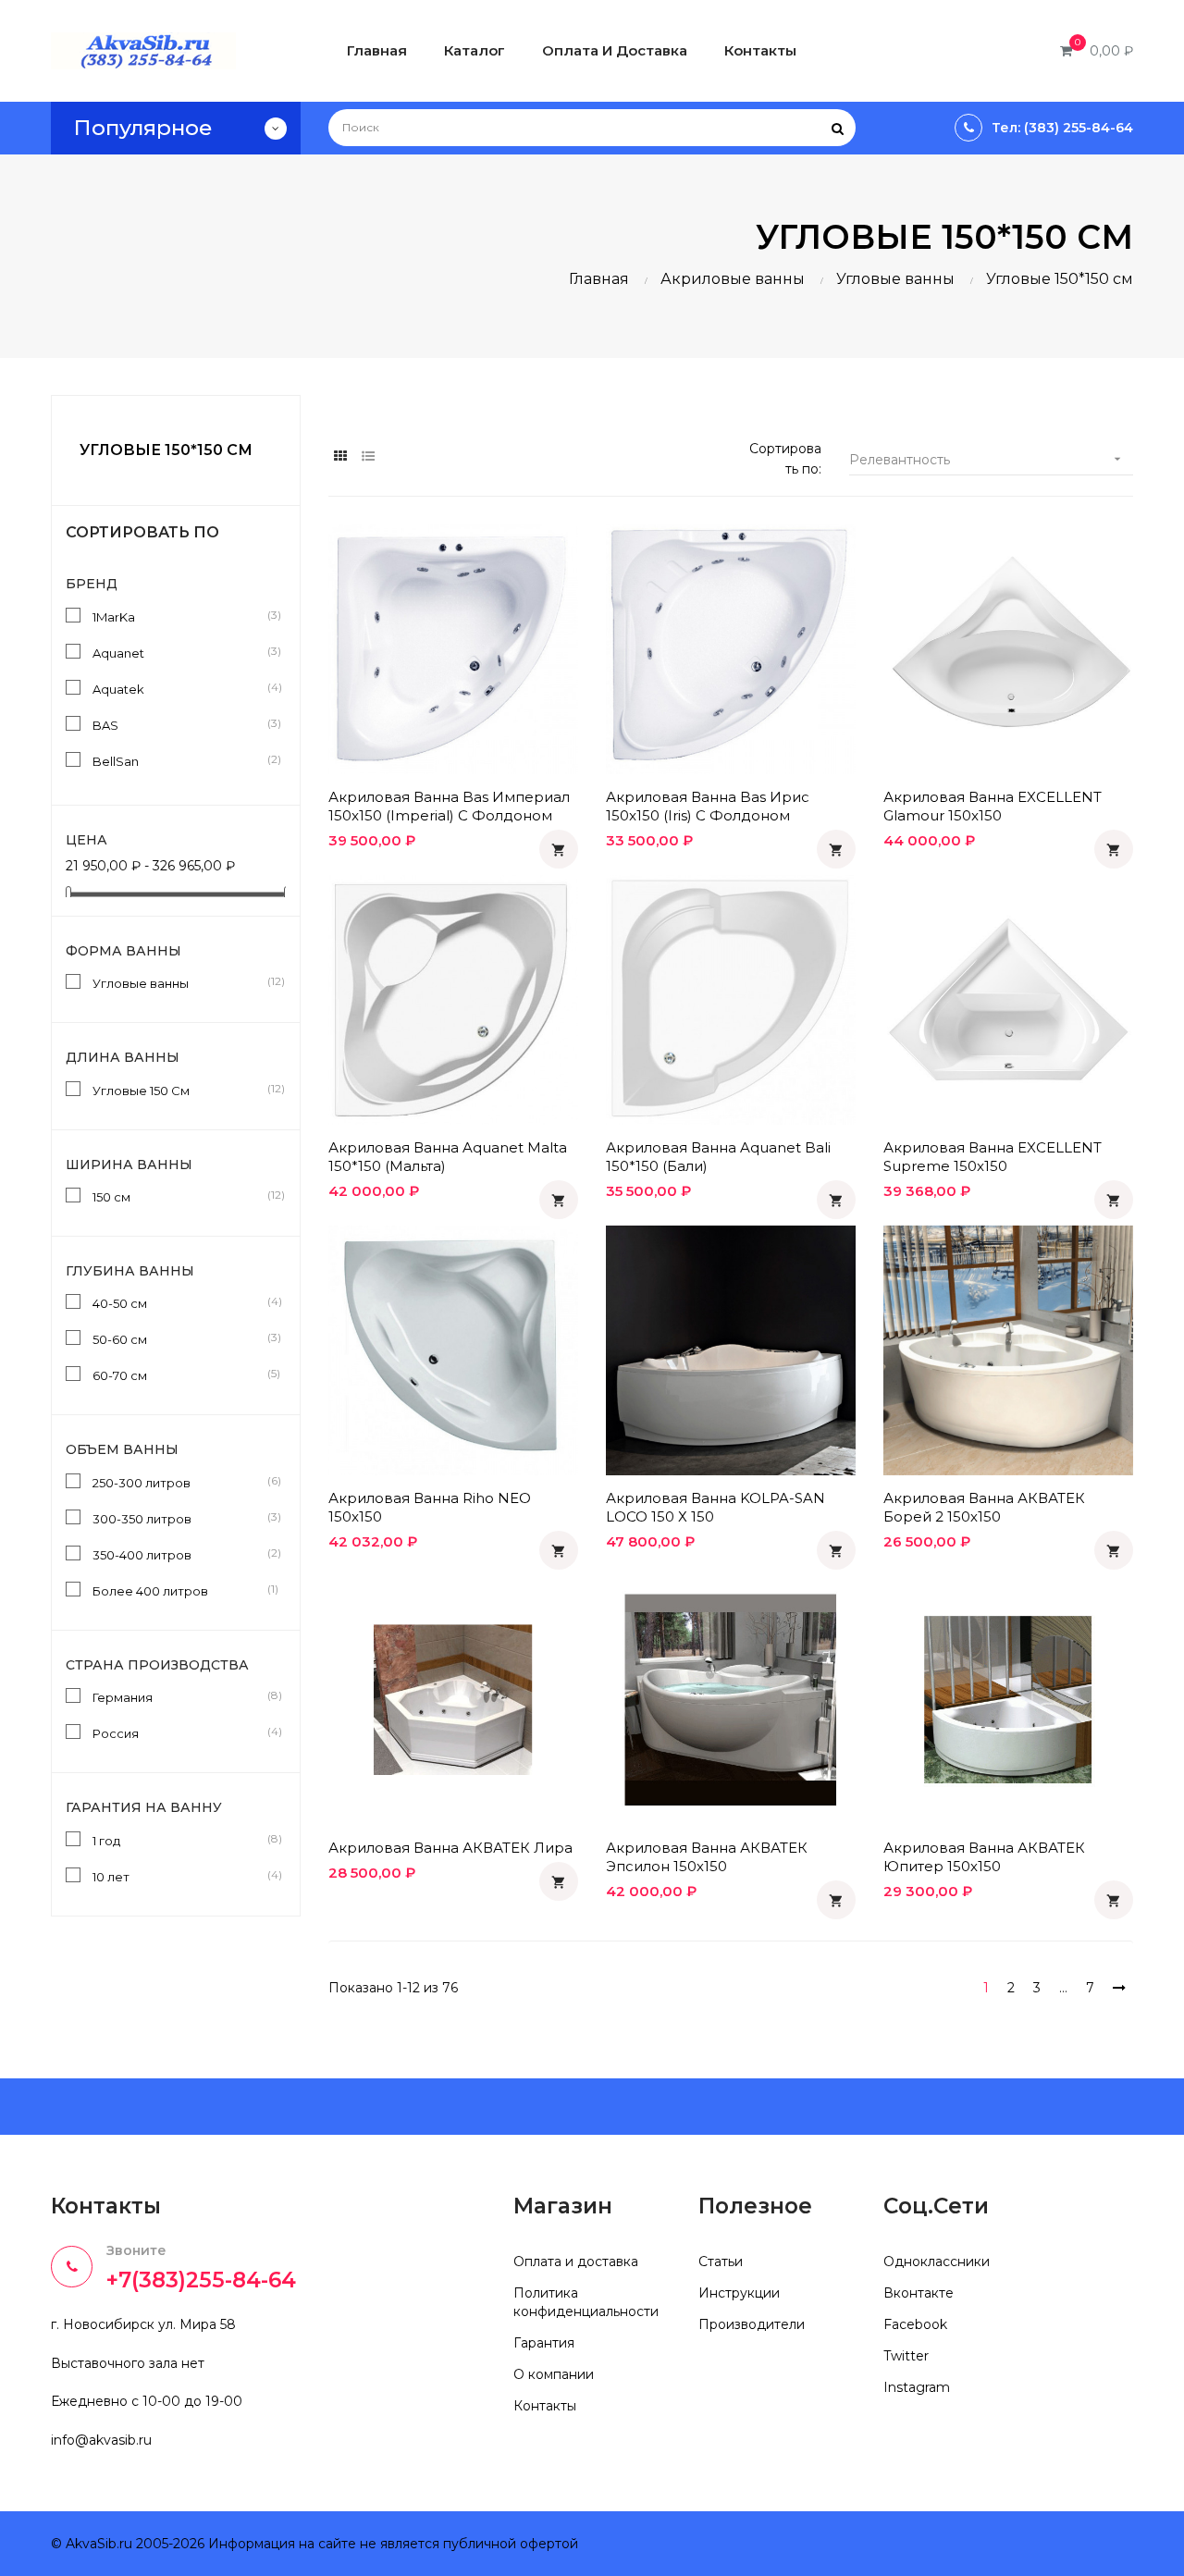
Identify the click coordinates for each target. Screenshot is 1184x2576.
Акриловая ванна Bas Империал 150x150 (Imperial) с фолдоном (449, 806)
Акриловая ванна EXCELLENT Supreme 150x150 (993, 1157)
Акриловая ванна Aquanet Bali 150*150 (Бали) (718, 1157)
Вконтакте (919, 2293)
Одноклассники (937, 2262)
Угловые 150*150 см (166, 450)
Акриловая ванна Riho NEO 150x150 (430, 1507)
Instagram (917, 2387)
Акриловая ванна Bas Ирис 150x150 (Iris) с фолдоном (708, 806)
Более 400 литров (179, 1590)
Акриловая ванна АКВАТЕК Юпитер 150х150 (984, 1857)
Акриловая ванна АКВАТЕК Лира (450, 1848)
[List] (368, 456)
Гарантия (544, 2343)
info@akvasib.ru (101, 2440)
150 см (179, 1196)
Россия (179, 1732)
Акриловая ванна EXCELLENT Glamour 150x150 (993, 806)
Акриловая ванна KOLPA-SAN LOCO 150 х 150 (715, 1507)
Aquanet (179, 652)
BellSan (179, 760)
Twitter (906, 2356)
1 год (179, 1840)
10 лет (179, 1876)
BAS (179, 724)
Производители (752, 2324)
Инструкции (739, 2293)
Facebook (915, 2324)
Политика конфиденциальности (586, 2302)
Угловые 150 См (179, 1090)
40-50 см (179, 1302)
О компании (554, 2374)
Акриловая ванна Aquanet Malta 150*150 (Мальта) (448, 1157)
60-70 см (179, 1374)
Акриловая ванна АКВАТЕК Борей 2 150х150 (984, 1507)
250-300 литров (179, 1482)
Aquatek (179, 688)
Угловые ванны (179, 982)
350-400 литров (179, 1554)
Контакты (545, 2406)
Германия (179, 1696)
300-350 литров (179, 1518)
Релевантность (987, 460)
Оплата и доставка (576, 2262)
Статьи (721, 2262)
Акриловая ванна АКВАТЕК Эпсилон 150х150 (707, 1857)
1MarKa (179, 616)
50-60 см (179, 1338)
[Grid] (340, 456)
